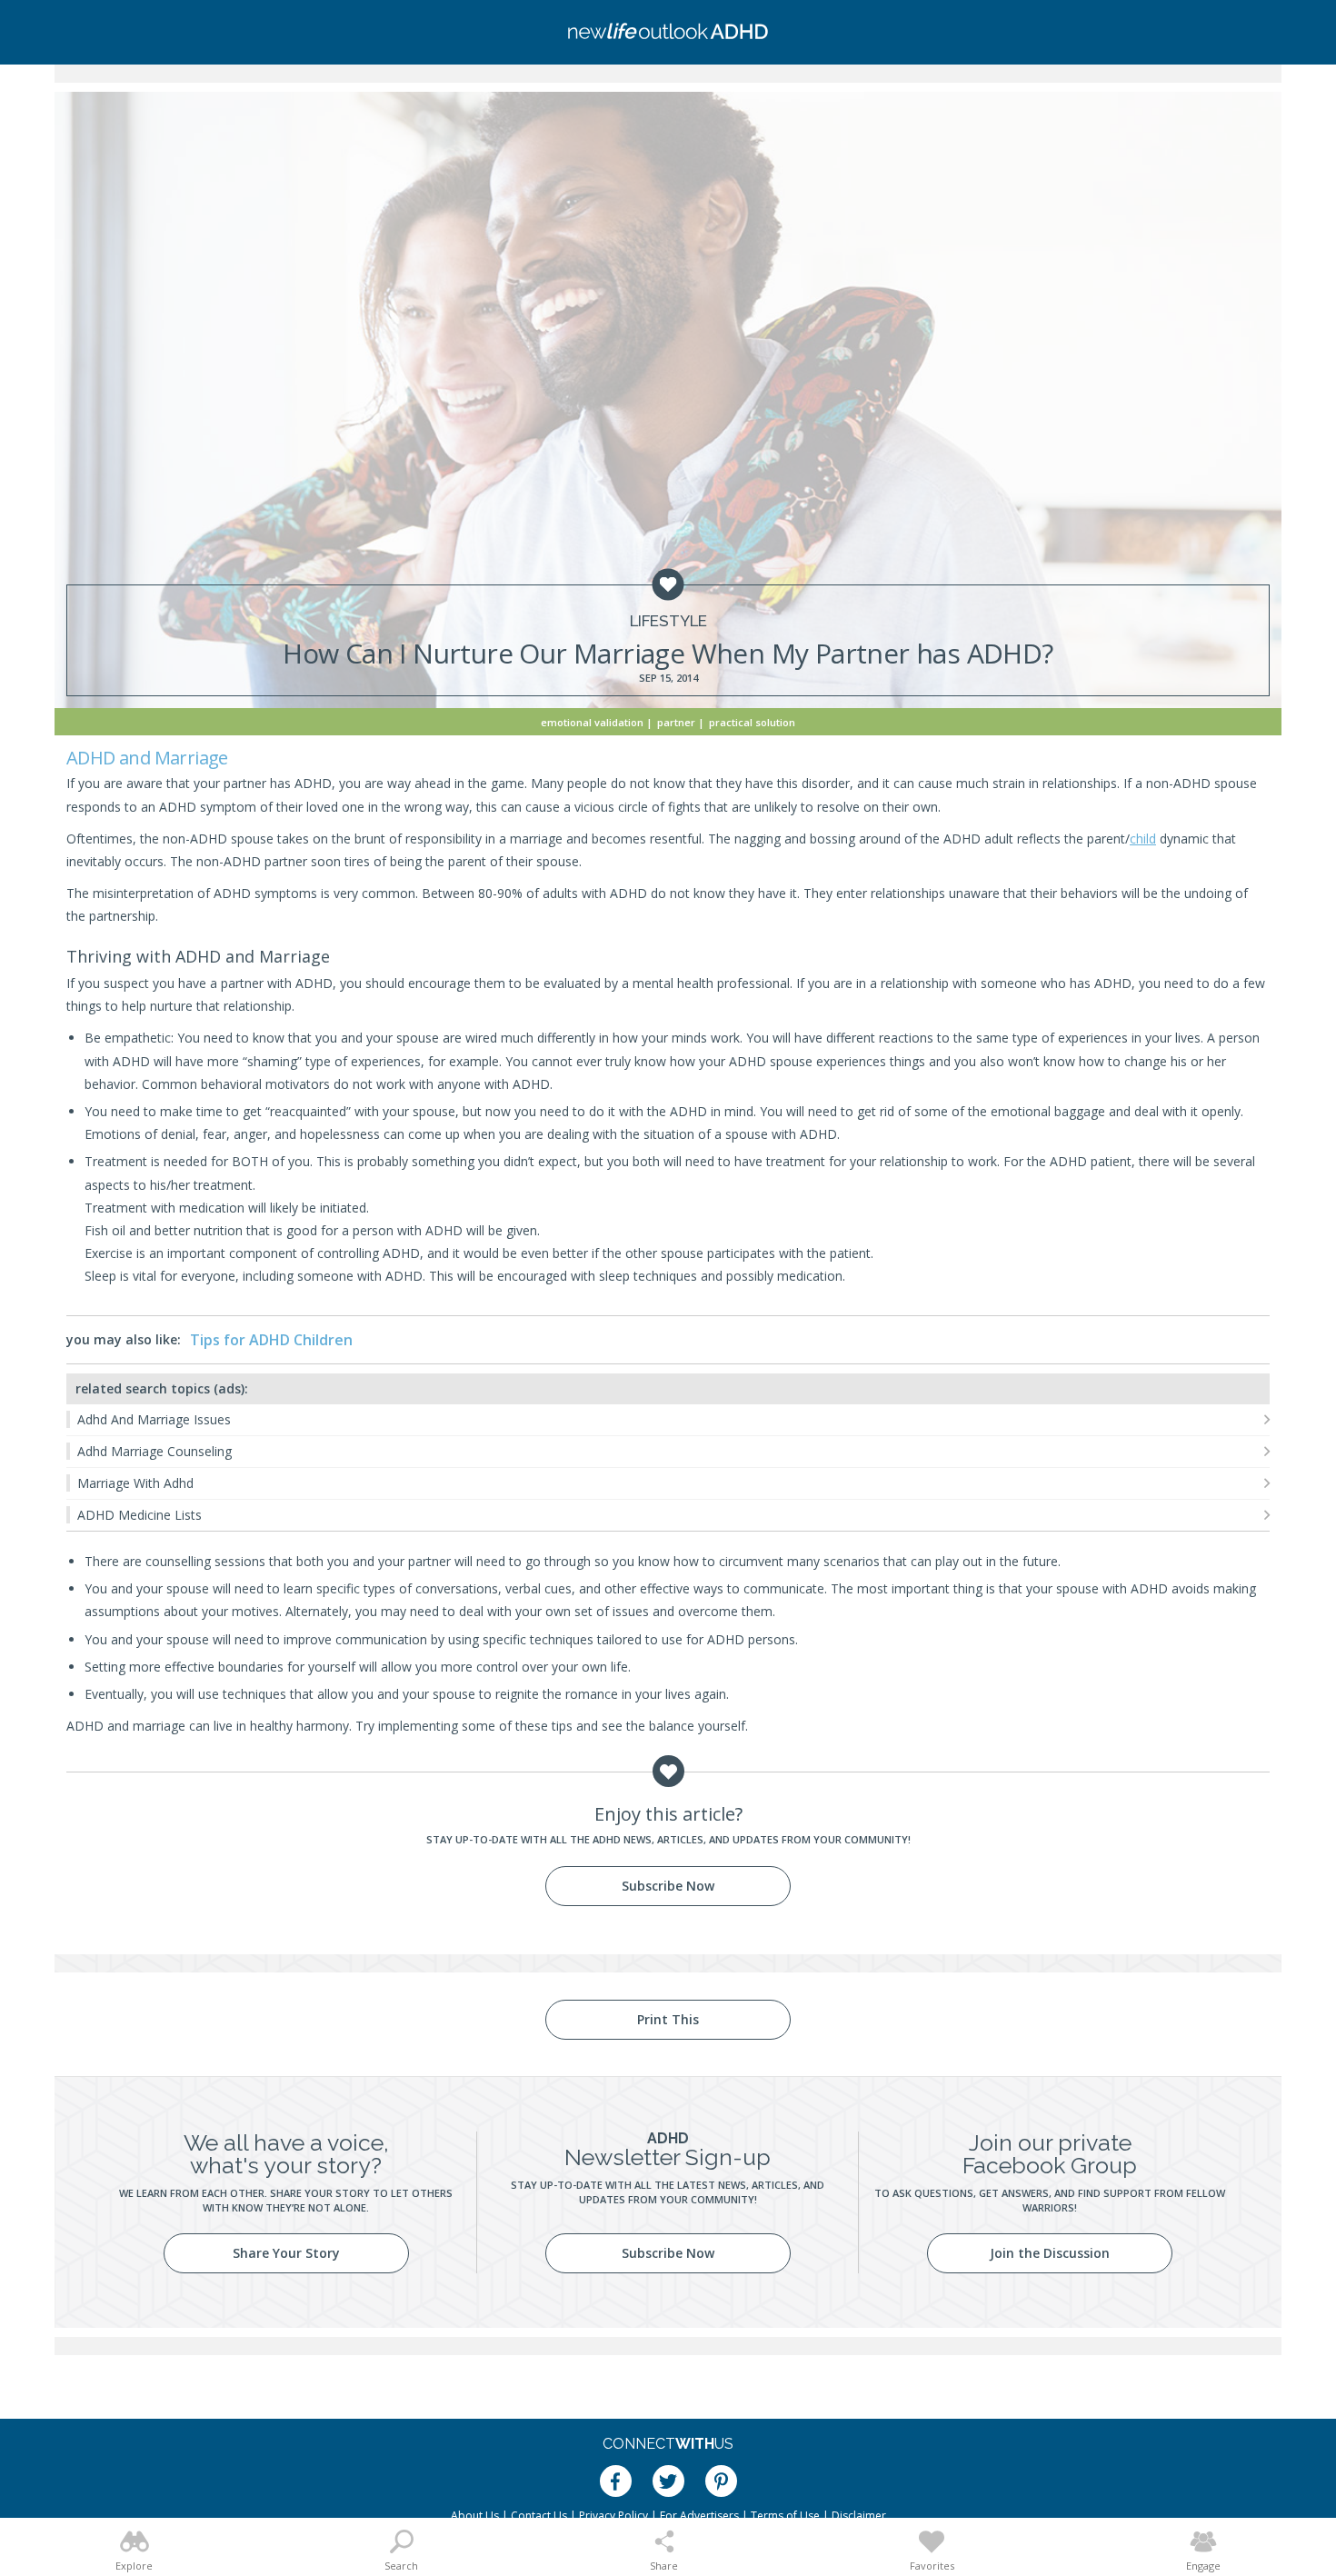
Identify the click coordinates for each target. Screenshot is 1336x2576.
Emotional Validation (592, 722)
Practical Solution (752, 722)
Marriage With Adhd (135, 1483)
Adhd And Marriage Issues (154, 1419)
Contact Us (539, 2516)
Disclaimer (859, 2516)
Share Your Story (286, 2253)
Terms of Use (785, 2516)
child (1143, 839)
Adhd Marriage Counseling (155, 1451)
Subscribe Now (668, 1886)
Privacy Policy (613, 2516)
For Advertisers (699, 2516)
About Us (475, 2516)
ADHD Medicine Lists (140, 1515)
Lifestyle (668, 621)
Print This (668, 2019)
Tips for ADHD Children (271, 1340)
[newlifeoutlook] (668, 32)
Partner (676, 722)
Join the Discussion (1050, 2253)
